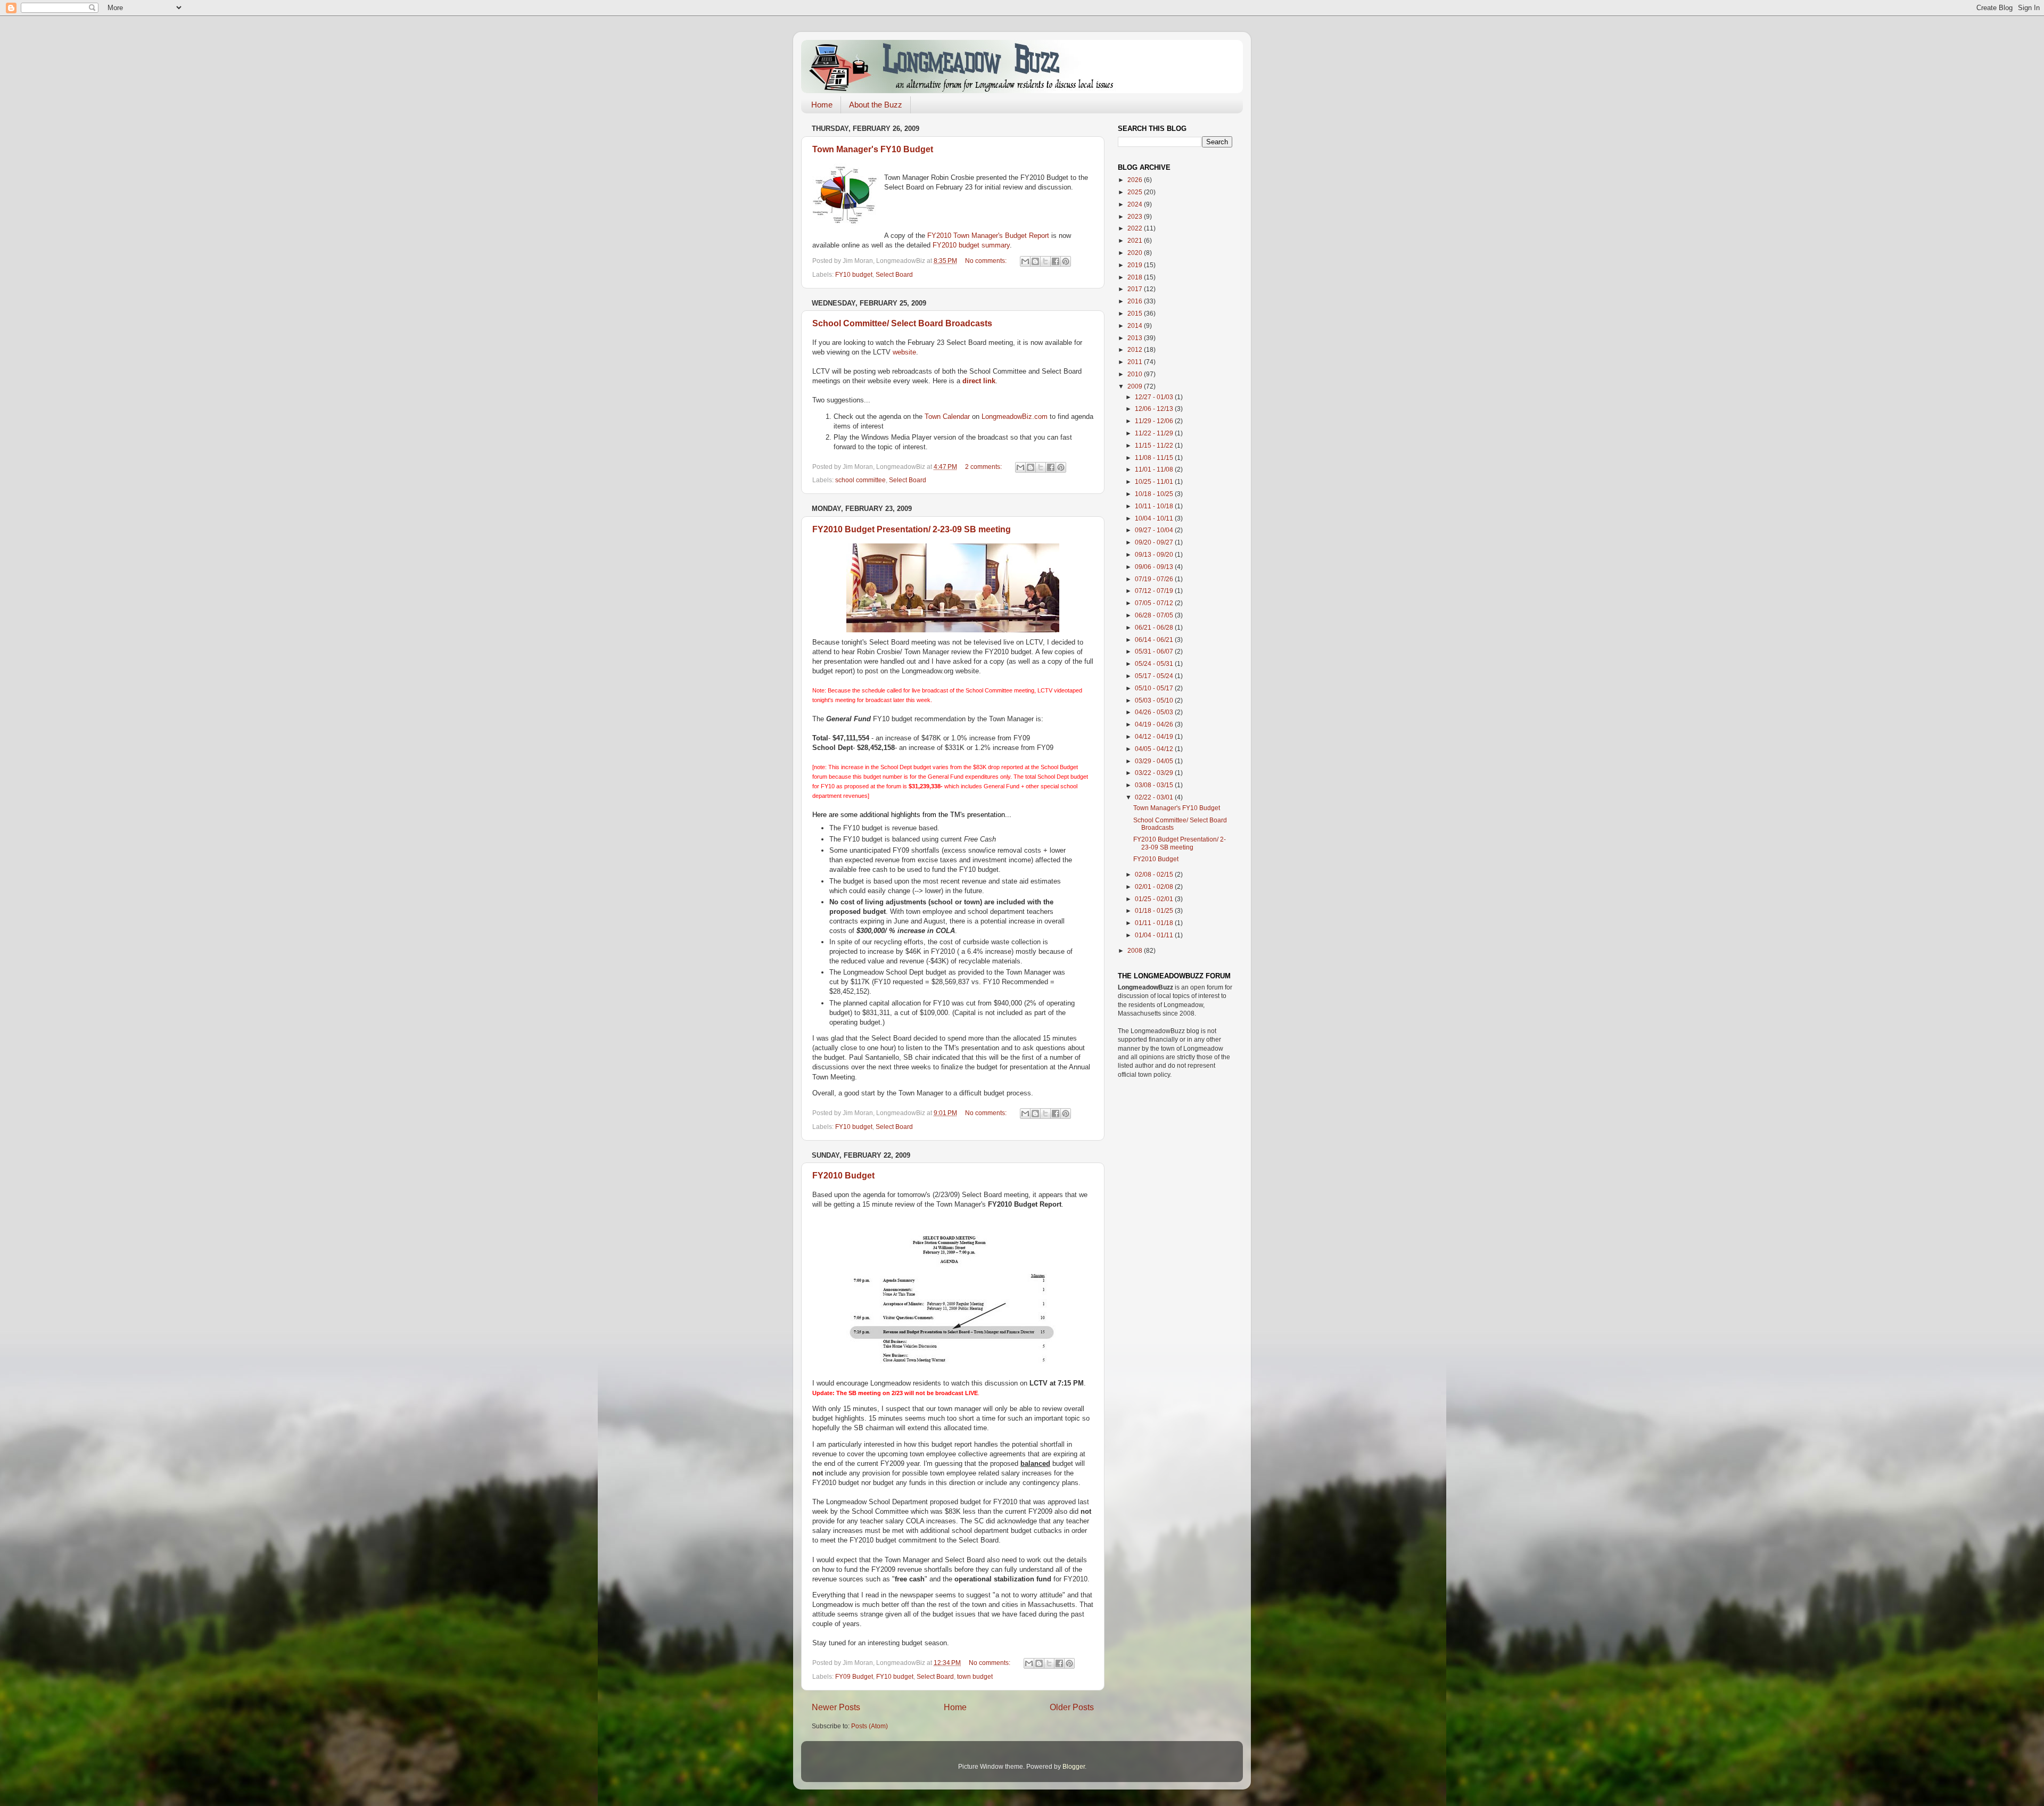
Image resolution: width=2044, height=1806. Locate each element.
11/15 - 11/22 (1155, 445)
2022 (1136, 228)
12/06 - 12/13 (1155, 409)
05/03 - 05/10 (1155, 700)
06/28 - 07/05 (1155, 615)
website (904, 352)
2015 (1136, 313)
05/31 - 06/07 (1155, 651)
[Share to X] (1045, 261)
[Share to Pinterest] (1066, 261)
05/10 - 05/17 (1155, 688)
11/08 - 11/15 (1155, 457)
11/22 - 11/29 (1155, 433)
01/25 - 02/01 (1155, 899)
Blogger (1074, 1766)
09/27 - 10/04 (1155, 530)
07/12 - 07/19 (1155, 591)
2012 (1136, 349)
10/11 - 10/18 (1155, 506)
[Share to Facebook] (1056, 261)
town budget (975, 1676)
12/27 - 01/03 (1155, 397)
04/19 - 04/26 (1155, 724)
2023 (1136, 216)
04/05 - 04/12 (1155, 749)
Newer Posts (836, 1707)
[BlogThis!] (1035, 261)
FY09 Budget (854, 1676)
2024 (1136, 204)
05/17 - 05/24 (1155, 676)
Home (822, 105)
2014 (1136, 325)
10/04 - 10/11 (1155, 518)
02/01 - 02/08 (1155, 886)
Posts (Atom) (869, 1726)
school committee (860, 480)
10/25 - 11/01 (1155, 481)
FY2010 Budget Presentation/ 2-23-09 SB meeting (912, 529)
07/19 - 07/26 (1155, 579)
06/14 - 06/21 (1155, 640)
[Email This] (1025, 261)
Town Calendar (947, 417)
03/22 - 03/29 (1155, 773)
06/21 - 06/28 (1155, 627)
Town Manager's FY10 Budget (873, 149)
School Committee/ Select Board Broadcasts (902, 323)
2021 (1136, 240)
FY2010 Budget (843, 1176)
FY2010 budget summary (971, 245)
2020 (1136, 253)
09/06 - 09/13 (1155, 567)
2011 (1136, 362)
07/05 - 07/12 (1155, 603)
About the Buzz (876, 105)
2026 (1136, 180)
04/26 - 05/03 (1155, 712)
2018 (1136, 277)
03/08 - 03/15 (1155, 785)
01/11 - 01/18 (1155, 923)
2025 (1136, 192)
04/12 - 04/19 (1155, 736)
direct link (979, 381)
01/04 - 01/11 (1155, 935)
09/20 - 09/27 (1155, 542)
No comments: (987, 261)
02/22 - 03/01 (1155, 797)
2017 (1136, 289)
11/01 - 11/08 (1155, 469)
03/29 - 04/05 (1155, 761)
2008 (1136, 950)
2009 (1136, 386)
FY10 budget (854, 274)
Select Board (894, 274)
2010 (1136, 374)
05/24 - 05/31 (1155, 663)
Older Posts (1072, 1707)
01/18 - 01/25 (1155, 910)
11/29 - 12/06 (1155, 421)
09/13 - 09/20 (1155, 554)
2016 (1136, 301)
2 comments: (984, 467)
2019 (1136, 265)
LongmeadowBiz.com (1015, 417)
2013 (1136, 338)
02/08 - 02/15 (1155, 874)
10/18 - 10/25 (1155, 494)
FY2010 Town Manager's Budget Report (988, 236)
